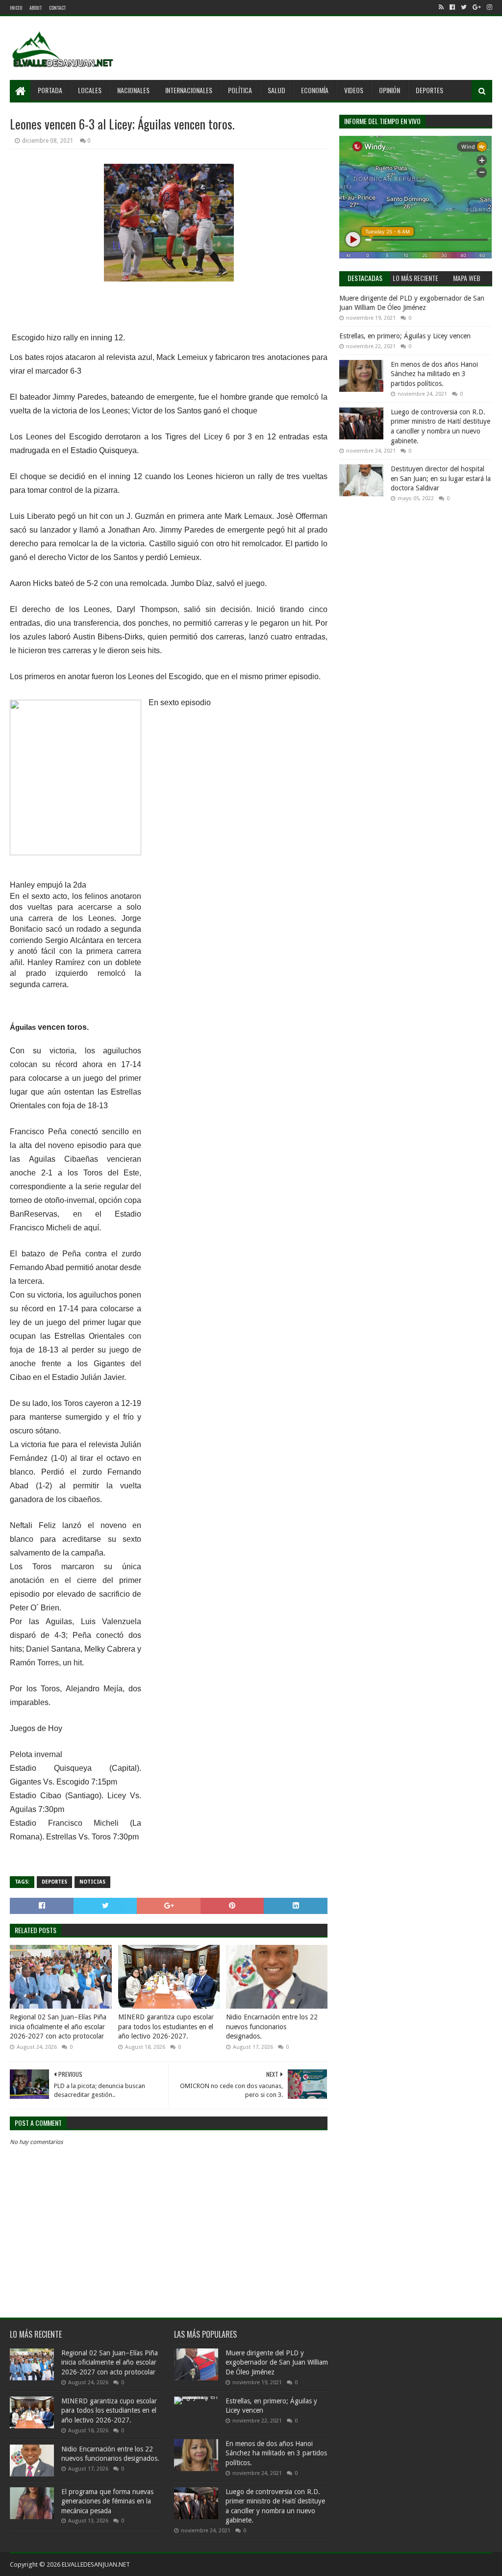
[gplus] (477, 7)
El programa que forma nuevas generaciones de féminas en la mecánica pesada (107, 2501)
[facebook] (452, 7)
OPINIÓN (389, 90)
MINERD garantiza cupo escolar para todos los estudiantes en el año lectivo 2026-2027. (166, 2027)
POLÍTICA (240, 90)
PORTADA (50, 90)
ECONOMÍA (315, 90)
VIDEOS (354, 90)
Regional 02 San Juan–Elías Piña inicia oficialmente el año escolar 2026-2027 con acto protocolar (58, 2027)
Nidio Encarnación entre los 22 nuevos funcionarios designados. (272, 2027)
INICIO (16, 8)
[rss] (441, 7)
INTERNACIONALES (189, 90)
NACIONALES (133, 90)
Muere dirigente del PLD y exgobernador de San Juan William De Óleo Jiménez (277, 2362)
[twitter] (464, 7)
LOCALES (90, 90)
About (36, 8)
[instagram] (489, 7)
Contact (57, 8)
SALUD (276, 90)
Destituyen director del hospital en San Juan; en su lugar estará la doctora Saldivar (441, 478)
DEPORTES (429, 90)
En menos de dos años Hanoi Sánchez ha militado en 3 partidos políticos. (434, 374)
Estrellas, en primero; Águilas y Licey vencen (405, 336)
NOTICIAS (92, 1882)
